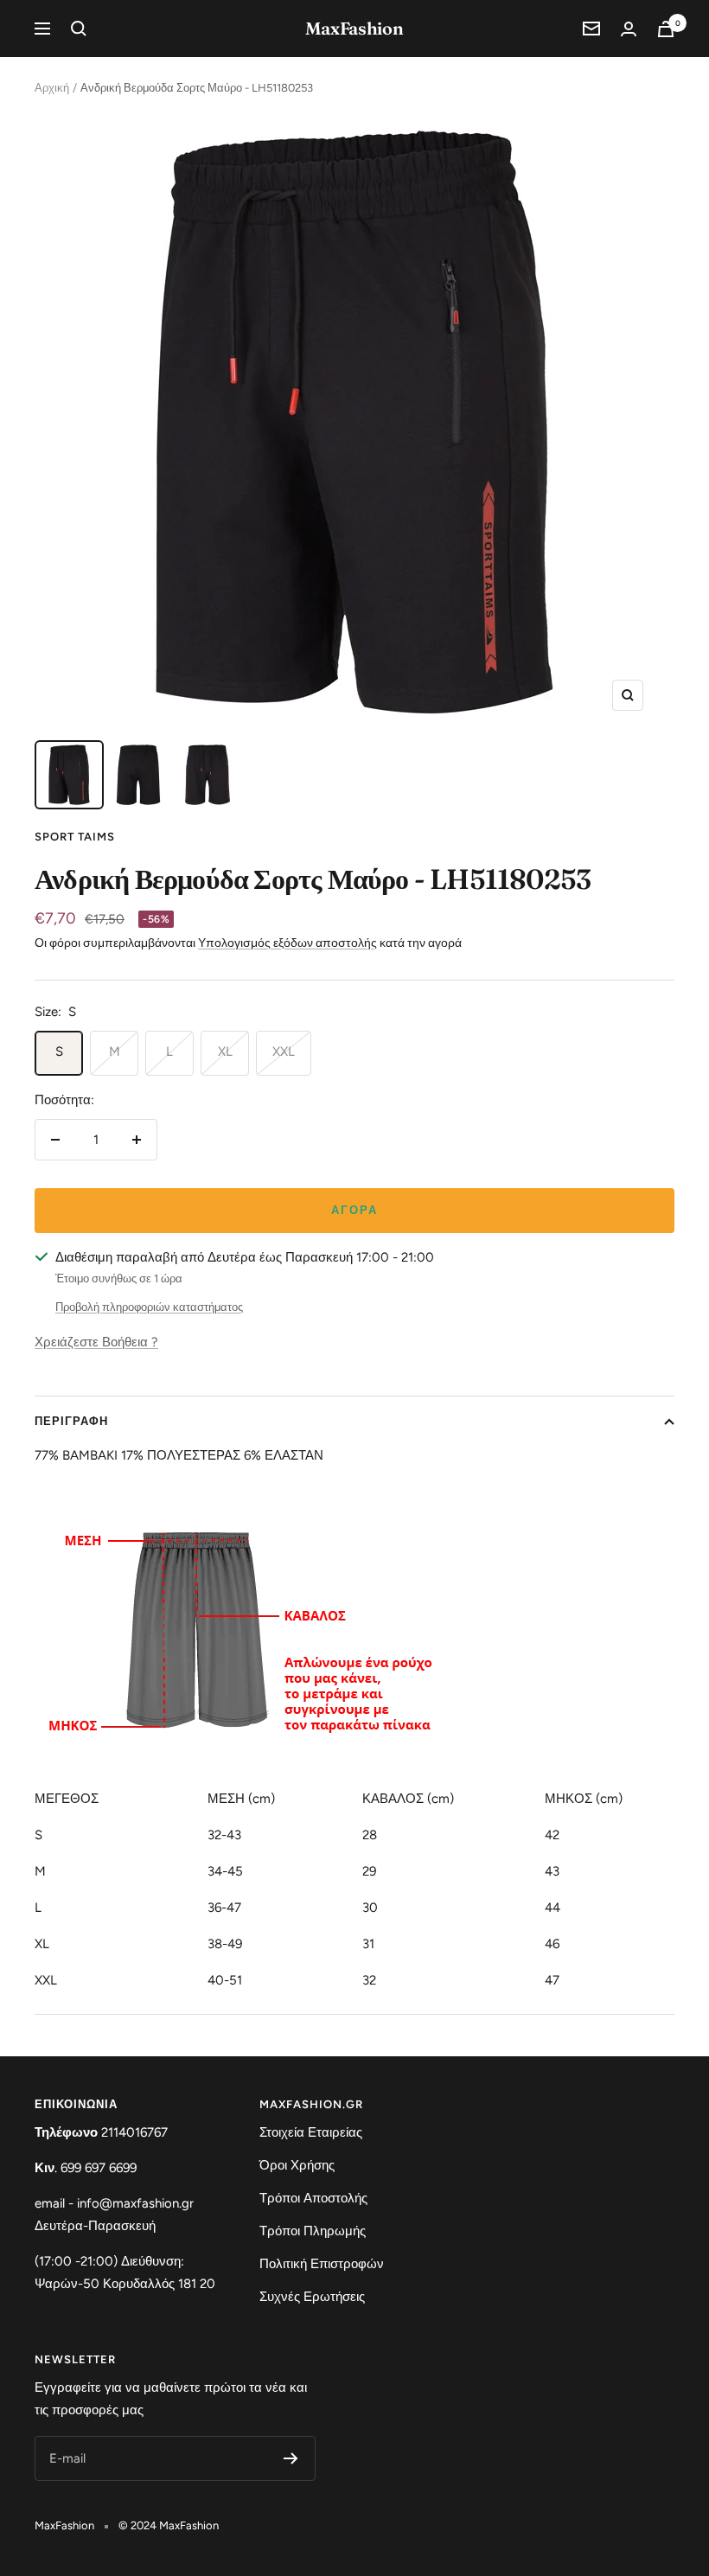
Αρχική (52, 88)
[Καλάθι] (666, 29)
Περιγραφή (71, 1421)
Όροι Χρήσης (297, 2165)
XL (225, 1051)
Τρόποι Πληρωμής (313, 2231)
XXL (284, 1051)
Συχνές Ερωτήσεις (312, 2297)
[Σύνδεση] (629, 29)
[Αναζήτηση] (79, 29)
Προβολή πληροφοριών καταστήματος (149, 1307)
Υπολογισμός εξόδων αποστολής (287, 943)
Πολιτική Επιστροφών (322, 2264)
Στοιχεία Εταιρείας (311, 2132)
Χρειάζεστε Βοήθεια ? (96, 1342)
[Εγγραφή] (291, 2458)
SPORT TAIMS (75, 837)
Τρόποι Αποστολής (313, 2198)
